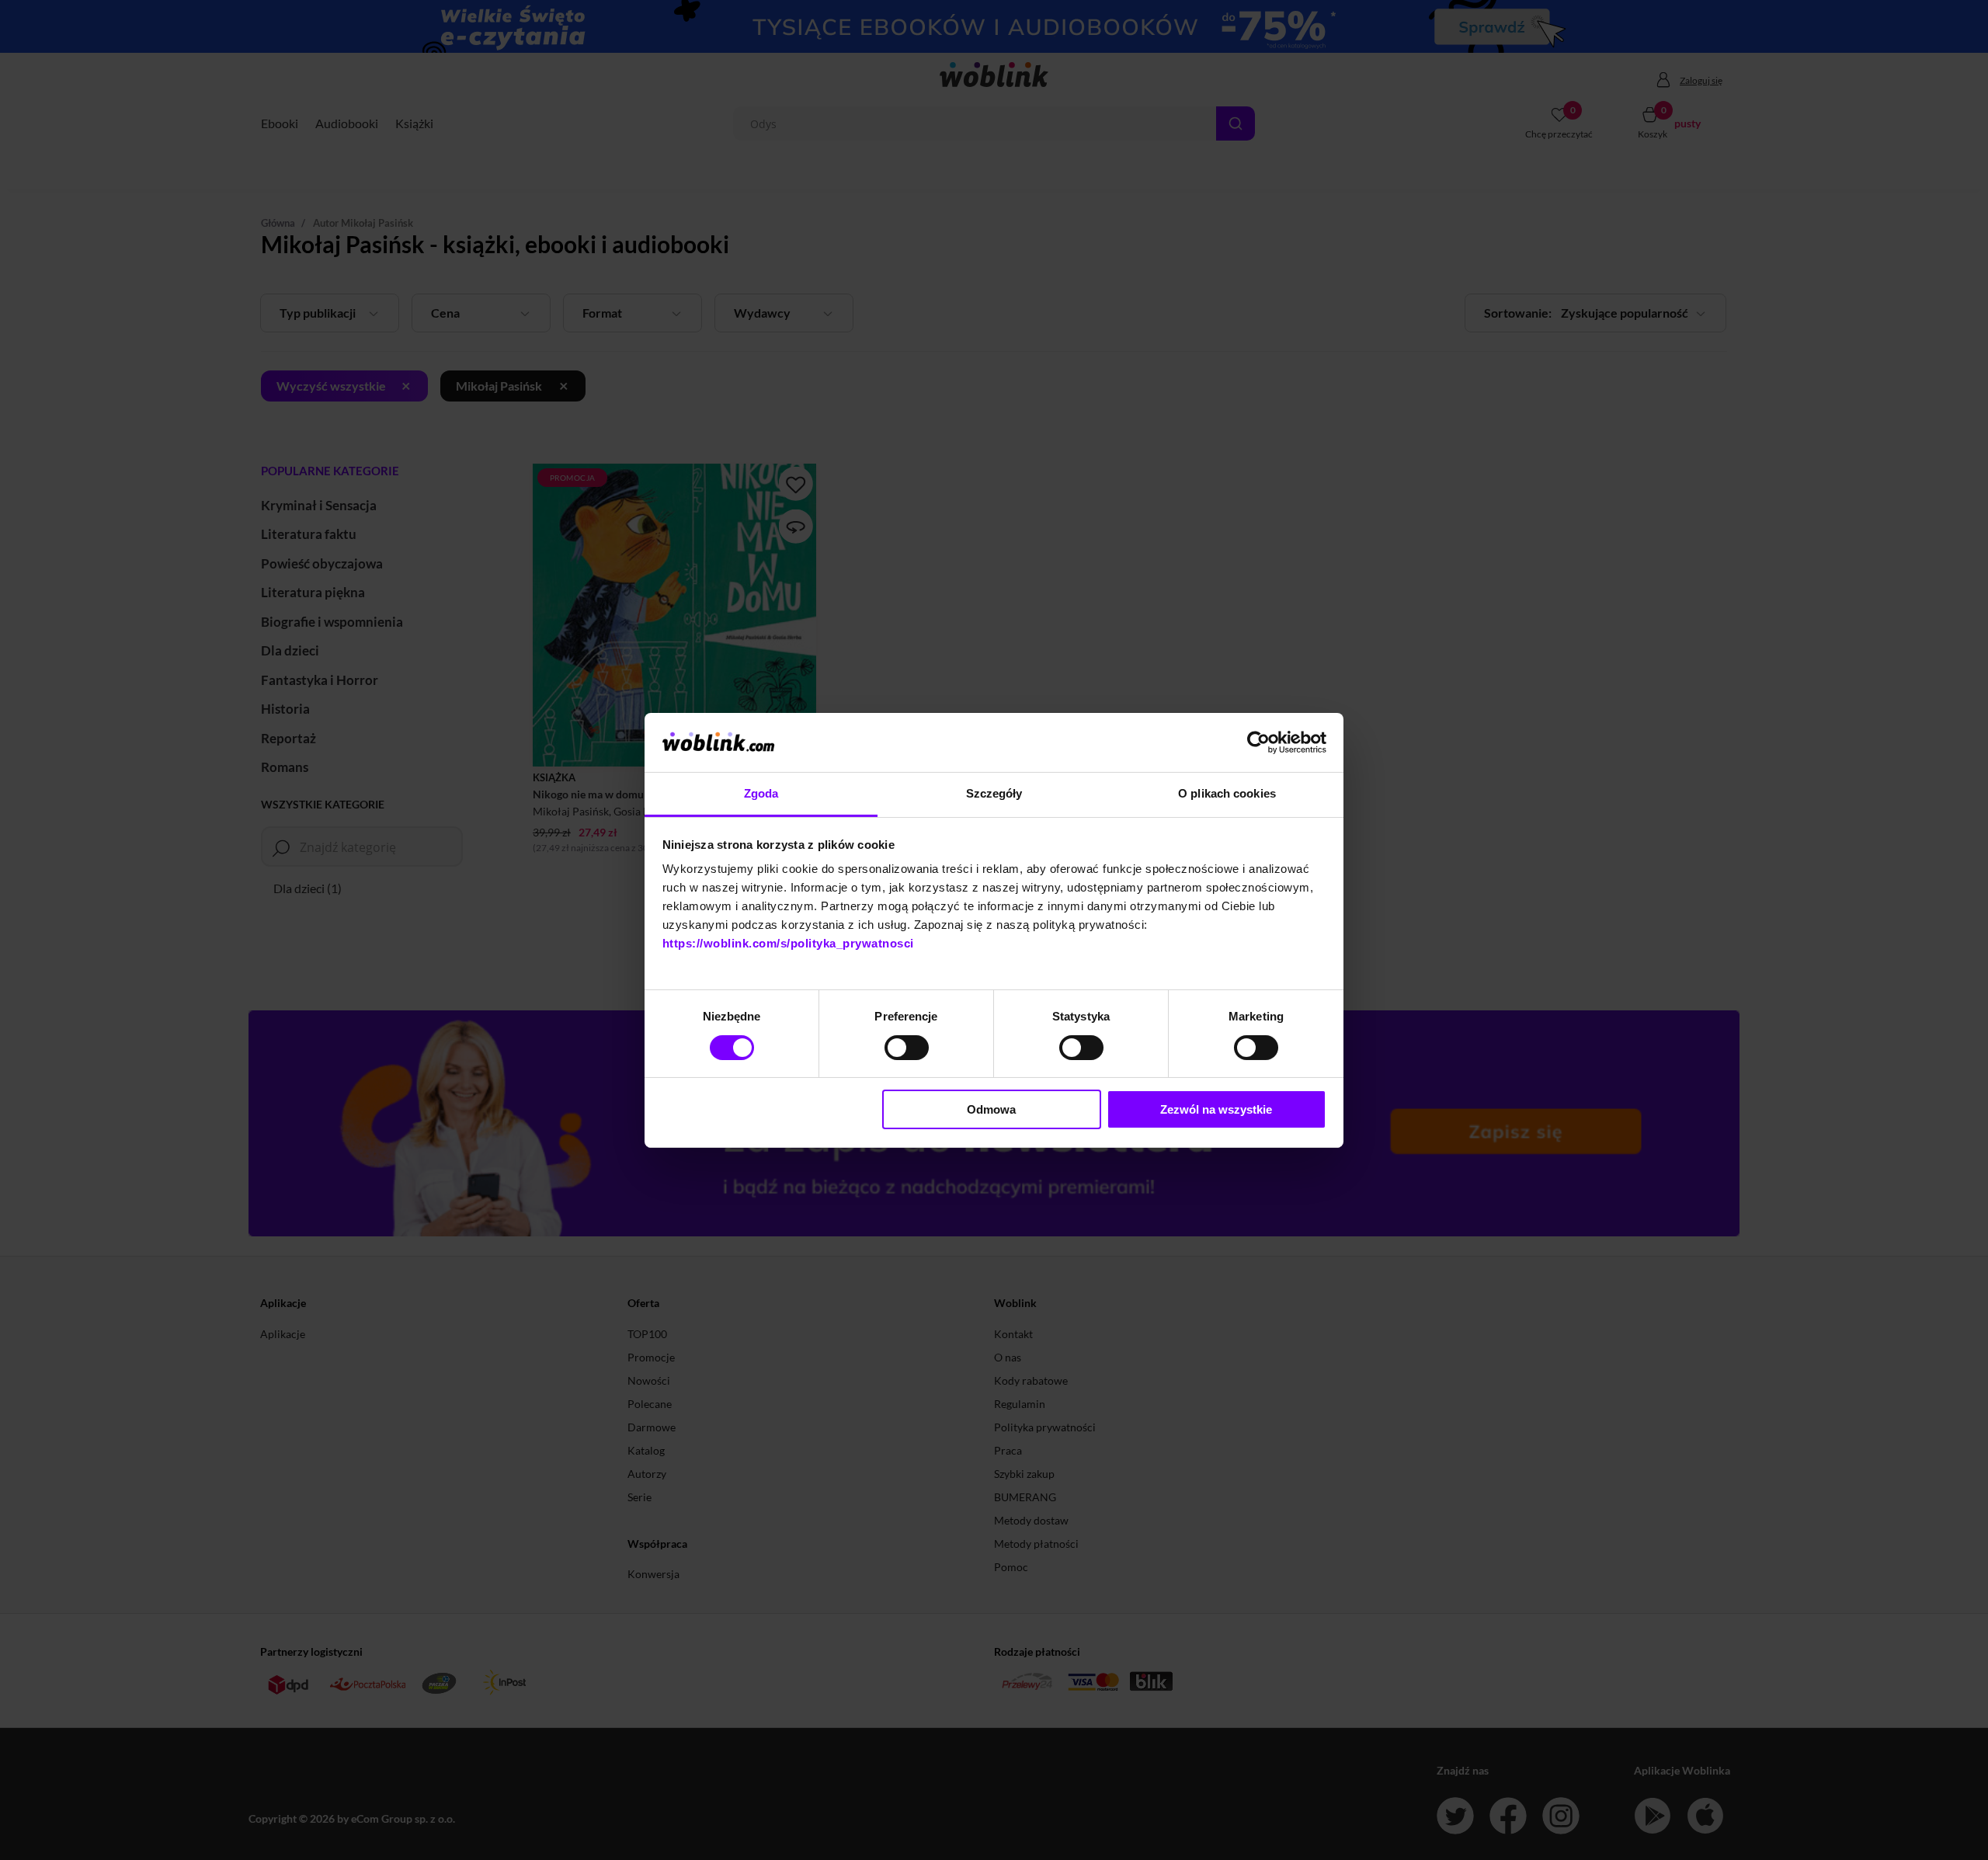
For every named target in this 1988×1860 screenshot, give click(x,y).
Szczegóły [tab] (994, 793)
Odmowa (991, 1109)
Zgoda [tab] (761, 793)
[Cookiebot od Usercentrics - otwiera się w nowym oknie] (1258, 742)
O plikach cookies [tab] (1227, 793)
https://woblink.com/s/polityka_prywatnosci (788, 943)
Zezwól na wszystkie (1216, 1109)
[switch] (907, 1048)
